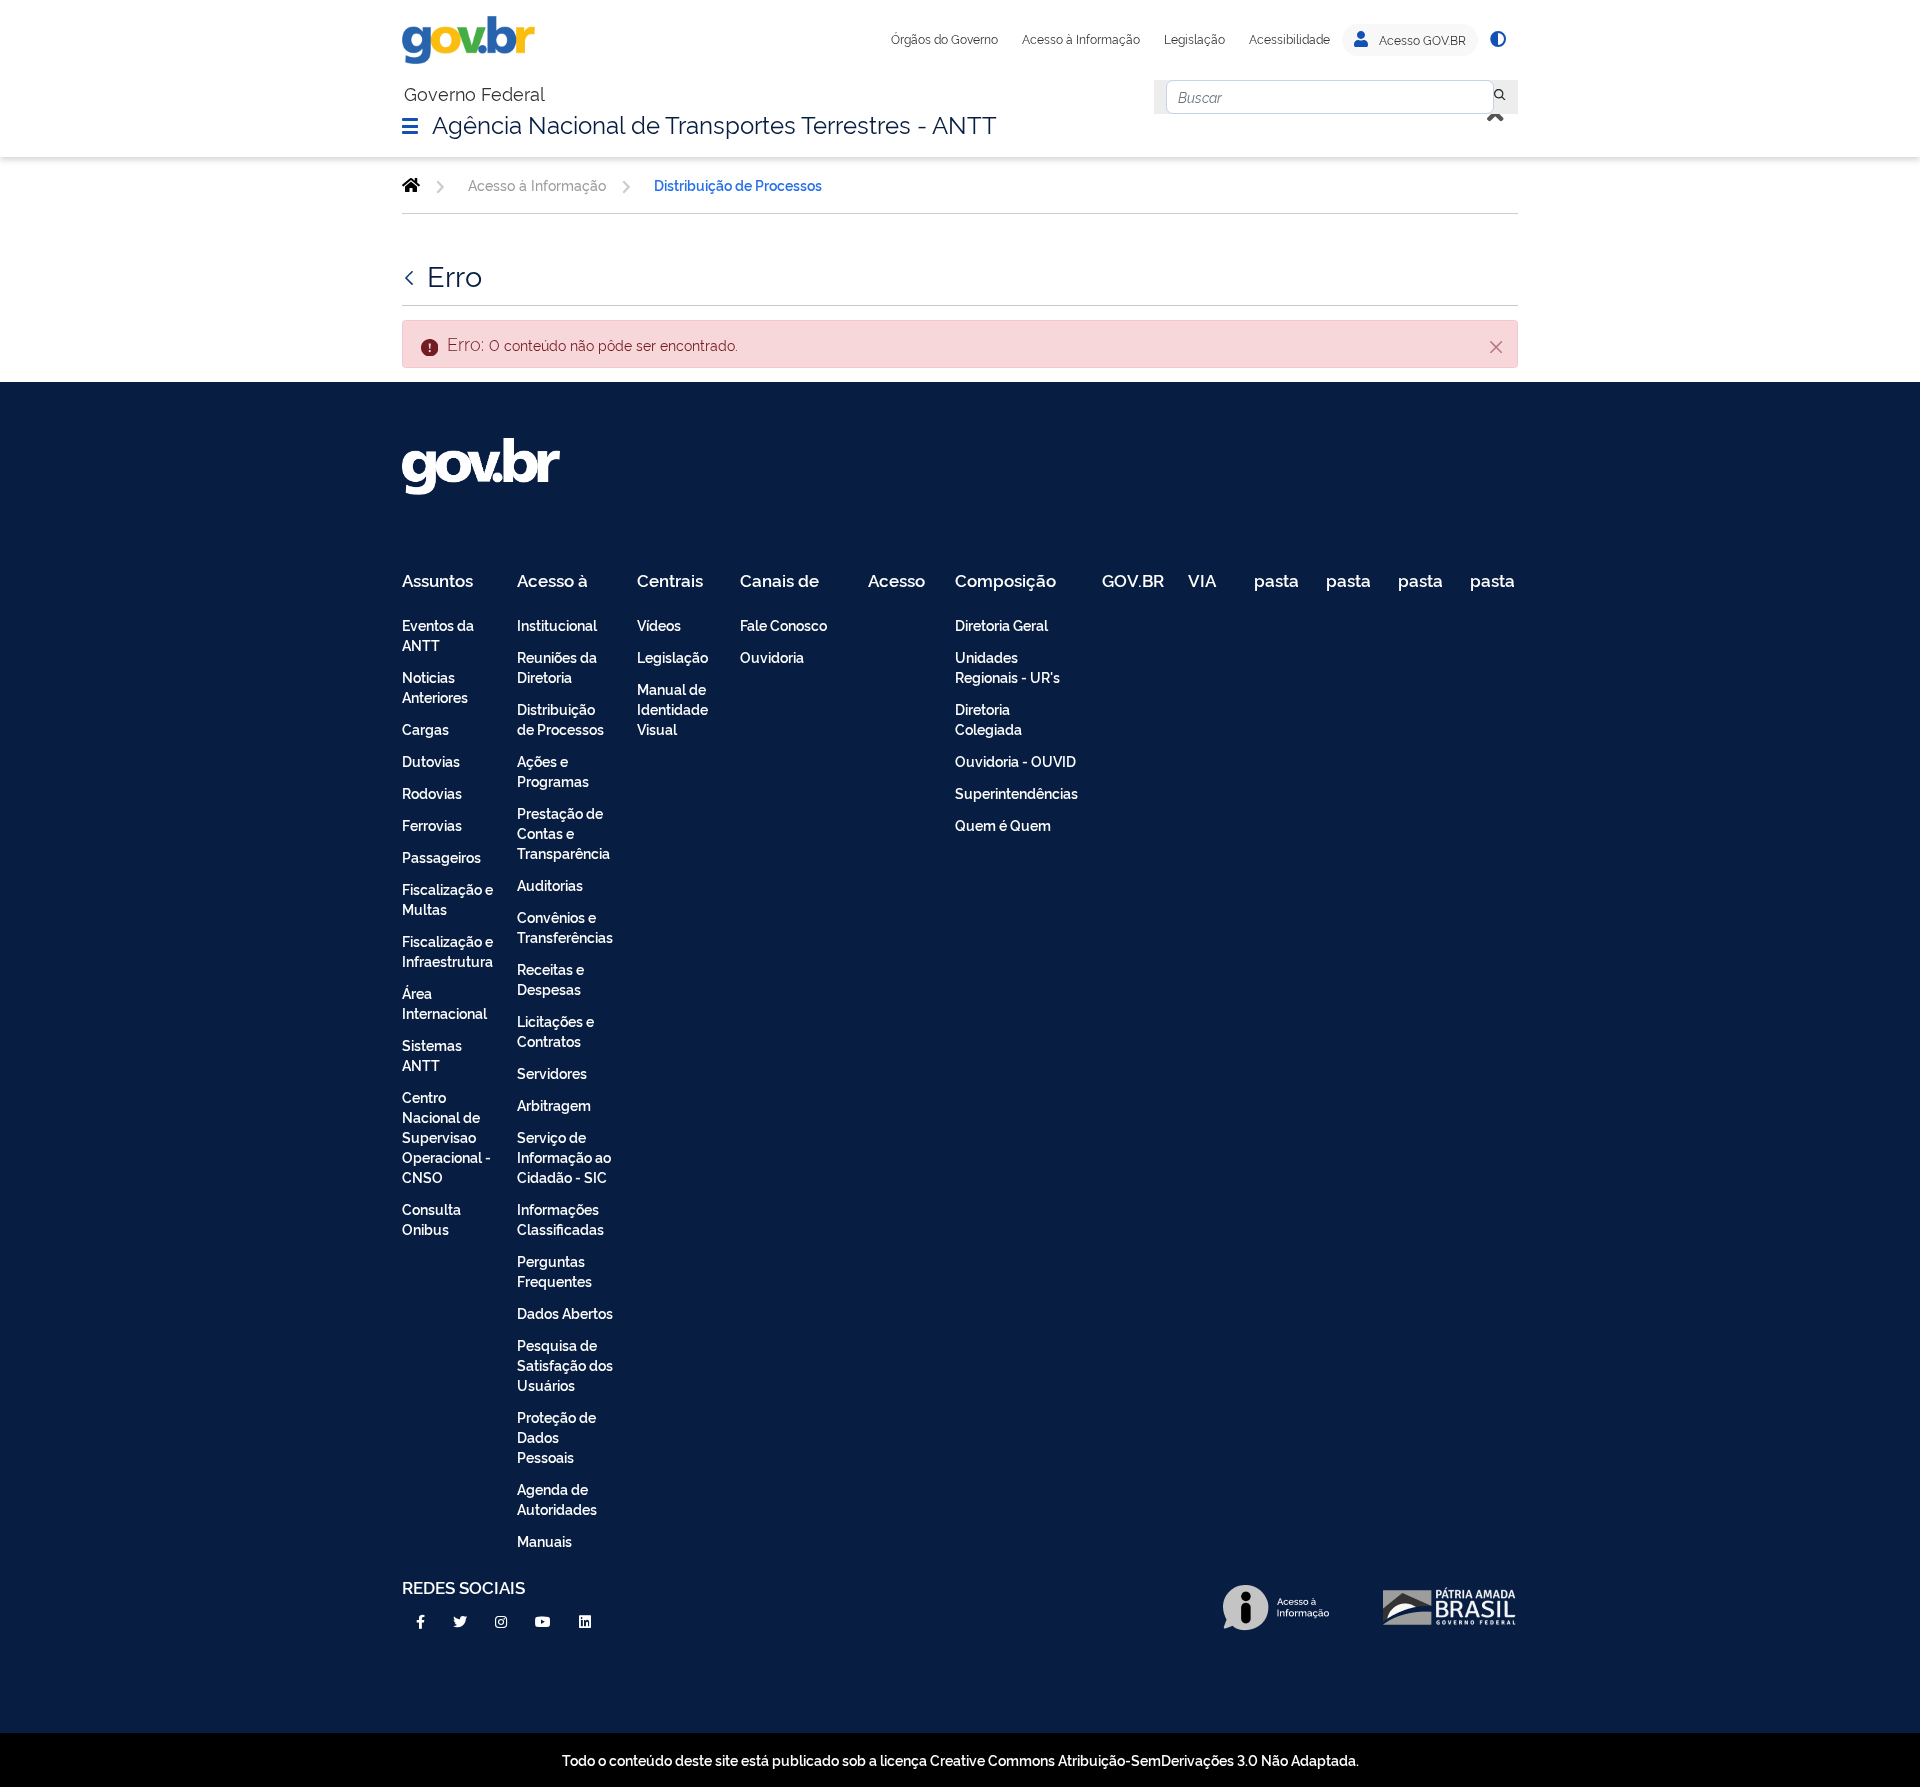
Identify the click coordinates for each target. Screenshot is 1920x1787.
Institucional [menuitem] (557, 624)
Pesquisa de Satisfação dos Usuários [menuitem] (565, 1364)
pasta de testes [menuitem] (1278, 581)
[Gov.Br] (468, 40)
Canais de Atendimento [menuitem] (792, 581)
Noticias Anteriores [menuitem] (435, 686)
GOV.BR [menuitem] (1133, 581)
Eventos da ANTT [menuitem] (438, 634)
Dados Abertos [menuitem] (565, 1312)
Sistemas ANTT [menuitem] (432, 1054)
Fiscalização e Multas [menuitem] (447, 898)
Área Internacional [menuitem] (444, 1002)
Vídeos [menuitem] (659, 624)
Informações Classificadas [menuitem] (560, 1218)
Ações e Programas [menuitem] (553, 770)
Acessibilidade (1289, 39)
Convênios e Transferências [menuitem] (565, 926)
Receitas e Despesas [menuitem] (550, 978)
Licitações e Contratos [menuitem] (555, 1030)
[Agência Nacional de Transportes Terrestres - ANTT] (411, 185)
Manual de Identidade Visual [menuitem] (672, 708)
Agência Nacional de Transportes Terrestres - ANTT (714, 123)
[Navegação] (410, 125)
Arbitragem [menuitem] (554, 1104)
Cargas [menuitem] (425, 728)
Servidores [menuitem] (552, 1072)
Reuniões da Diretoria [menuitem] (557, 666)
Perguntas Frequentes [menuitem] (554, 1270)
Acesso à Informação (1081, 39)
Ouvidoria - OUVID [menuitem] (1015, 760)
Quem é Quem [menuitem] (1003, 824)
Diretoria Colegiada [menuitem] (988, 718)
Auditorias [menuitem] (550, 884)
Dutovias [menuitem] (431, 760)
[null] (1500, 97)
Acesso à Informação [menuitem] (563, 581)
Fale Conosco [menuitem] (783, 624)
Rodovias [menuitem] (432, 792)
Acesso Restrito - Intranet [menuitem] (899, 581)
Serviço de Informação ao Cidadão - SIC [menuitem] (564, 1156)
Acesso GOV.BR (1421, 40)
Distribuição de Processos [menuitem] (560, 718)
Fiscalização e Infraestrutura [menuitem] (447, 950)
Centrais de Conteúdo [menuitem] (676, 581)
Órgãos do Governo (944, 39)
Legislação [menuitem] (672, 656)
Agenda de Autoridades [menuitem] (557, 1498)
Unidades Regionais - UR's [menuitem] (1007, 666)
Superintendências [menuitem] (1016, 792)
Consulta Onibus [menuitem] (431, 1218)
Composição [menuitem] (1005, 581)
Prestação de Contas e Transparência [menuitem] (563, 832)
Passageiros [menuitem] (441, 856)
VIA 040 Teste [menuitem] (1209, 581)
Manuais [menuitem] (544, 1540)
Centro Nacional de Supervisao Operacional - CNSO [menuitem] (446, 1136)
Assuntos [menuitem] (437, 581)
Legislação (1194, 39)
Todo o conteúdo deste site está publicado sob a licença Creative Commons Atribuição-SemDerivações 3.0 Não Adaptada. (960, 1759)
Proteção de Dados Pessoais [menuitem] (556, 1436)
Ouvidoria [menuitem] (772, 656)
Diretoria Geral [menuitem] (1001, 624)
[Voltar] (411, 275)
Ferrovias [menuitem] (432, 824)
